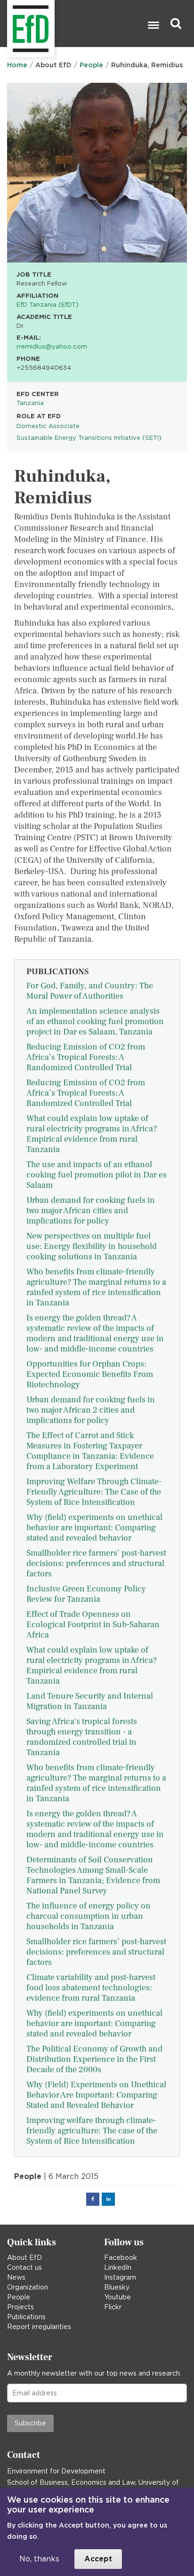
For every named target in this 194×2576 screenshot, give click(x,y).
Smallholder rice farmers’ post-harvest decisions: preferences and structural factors (96, 1563)
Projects (20, 2307)
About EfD (24, 2258)
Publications (26, 2317)
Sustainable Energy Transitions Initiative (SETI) (89, 437)
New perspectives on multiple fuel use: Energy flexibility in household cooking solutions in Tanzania (92, 1246)
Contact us (24, 2267)
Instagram (120, 2277)
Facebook (121, 2258)
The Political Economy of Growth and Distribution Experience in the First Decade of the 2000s (94, 2059)
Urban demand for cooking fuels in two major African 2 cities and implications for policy (91, 1410)
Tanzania (30, 403)
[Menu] (153, 26)
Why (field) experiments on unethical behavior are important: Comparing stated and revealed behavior (94, 1528)
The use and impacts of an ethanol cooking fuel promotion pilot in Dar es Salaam (97, 1175)
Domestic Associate (48, 426)
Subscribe (30, 2423)
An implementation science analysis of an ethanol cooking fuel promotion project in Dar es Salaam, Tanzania (95, 1022)
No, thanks (39, 2559)
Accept (98, 2559)
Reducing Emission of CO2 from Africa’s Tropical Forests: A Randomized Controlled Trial (86, 1057)
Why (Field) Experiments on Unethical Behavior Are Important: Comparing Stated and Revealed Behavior (96, 2095)
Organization (28, 2287)
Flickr (113, 2307)
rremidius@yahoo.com (52, 346)
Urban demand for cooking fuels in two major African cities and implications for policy (91, 1211)
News (16, 2277)
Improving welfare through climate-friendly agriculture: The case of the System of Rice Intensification (92, 2131)
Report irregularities (39, 2327)
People (91, 65)
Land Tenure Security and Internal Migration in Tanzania (90, 1701)
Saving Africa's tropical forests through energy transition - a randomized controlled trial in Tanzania (82, 1737)
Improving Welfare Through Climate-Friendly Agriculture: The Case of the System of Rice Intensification (94, 1492)
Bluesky (117, 2287)
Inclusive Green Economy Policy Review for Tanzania (86, 1594)
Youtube (117, 2297)
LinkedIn (118, 2267)
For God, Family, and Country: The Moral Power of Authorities (90, 991)
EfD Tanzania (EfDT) (48, 304)
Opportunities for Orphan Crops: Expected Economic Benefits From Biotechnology (90, 1374)
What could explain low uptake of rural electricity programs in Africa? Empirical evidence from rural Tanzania (92, 1134)
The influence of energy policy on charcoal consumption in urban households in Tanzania (89, 1916)
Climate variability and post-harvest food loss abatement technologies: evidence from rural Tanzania (91, 1988)
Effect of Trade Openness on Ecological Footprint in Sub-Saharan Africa (93, 1625)
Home (17, 65)
